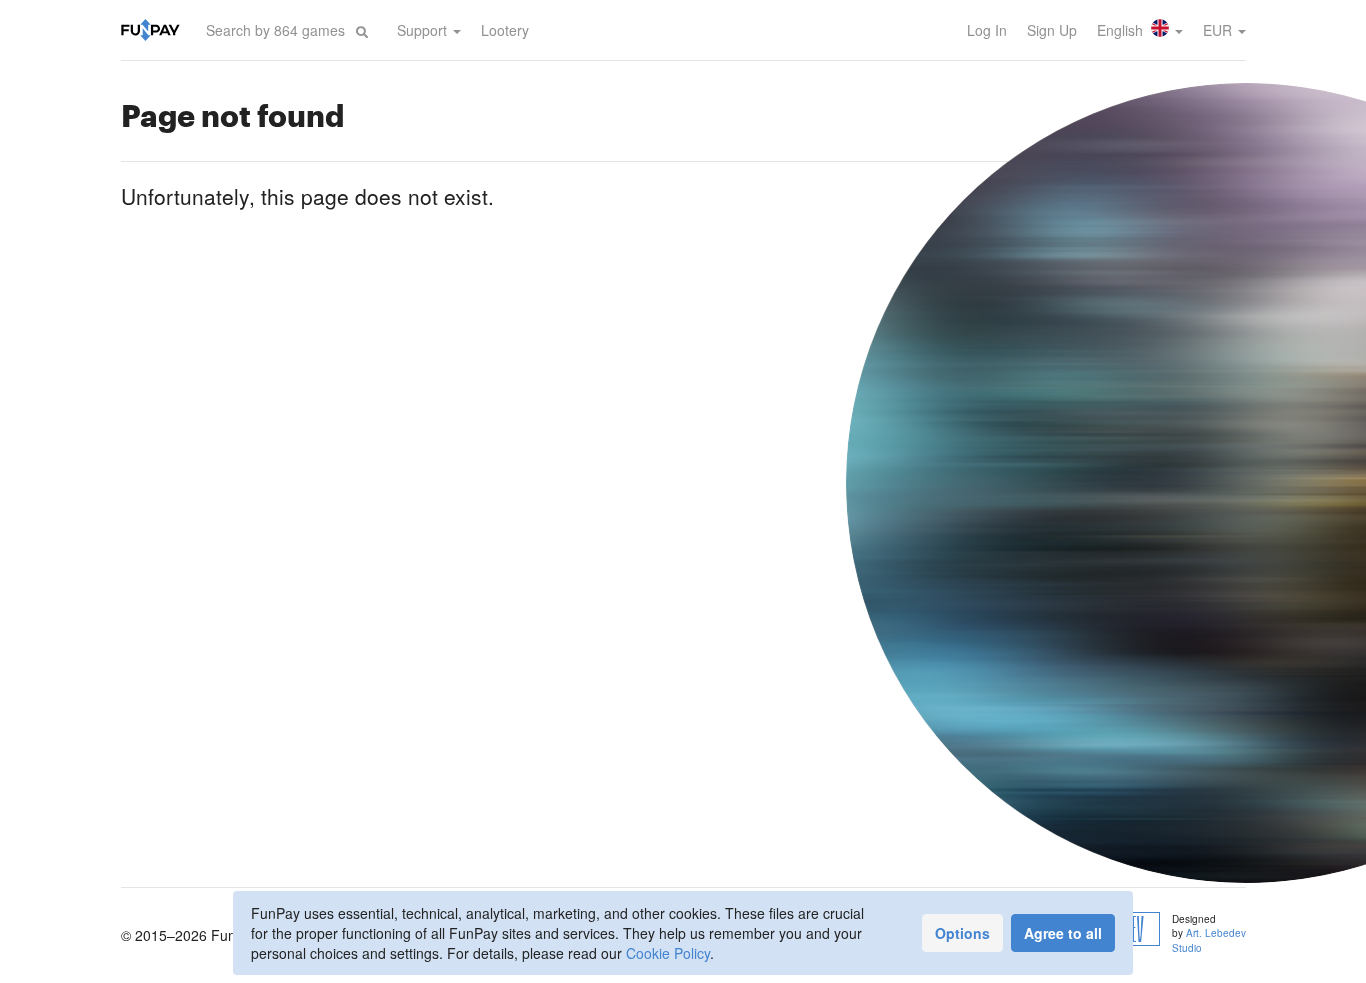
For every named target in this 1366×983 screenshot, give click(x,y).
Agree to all (1063, 933)
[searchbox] (276, 30)
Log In (987, 30)
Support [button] (424, 30)
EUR (1219, 30)
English (1122, 30)
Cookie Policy (668, 953)
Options (962, 933)
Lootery (505, 30)
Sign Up (1052, 30)
